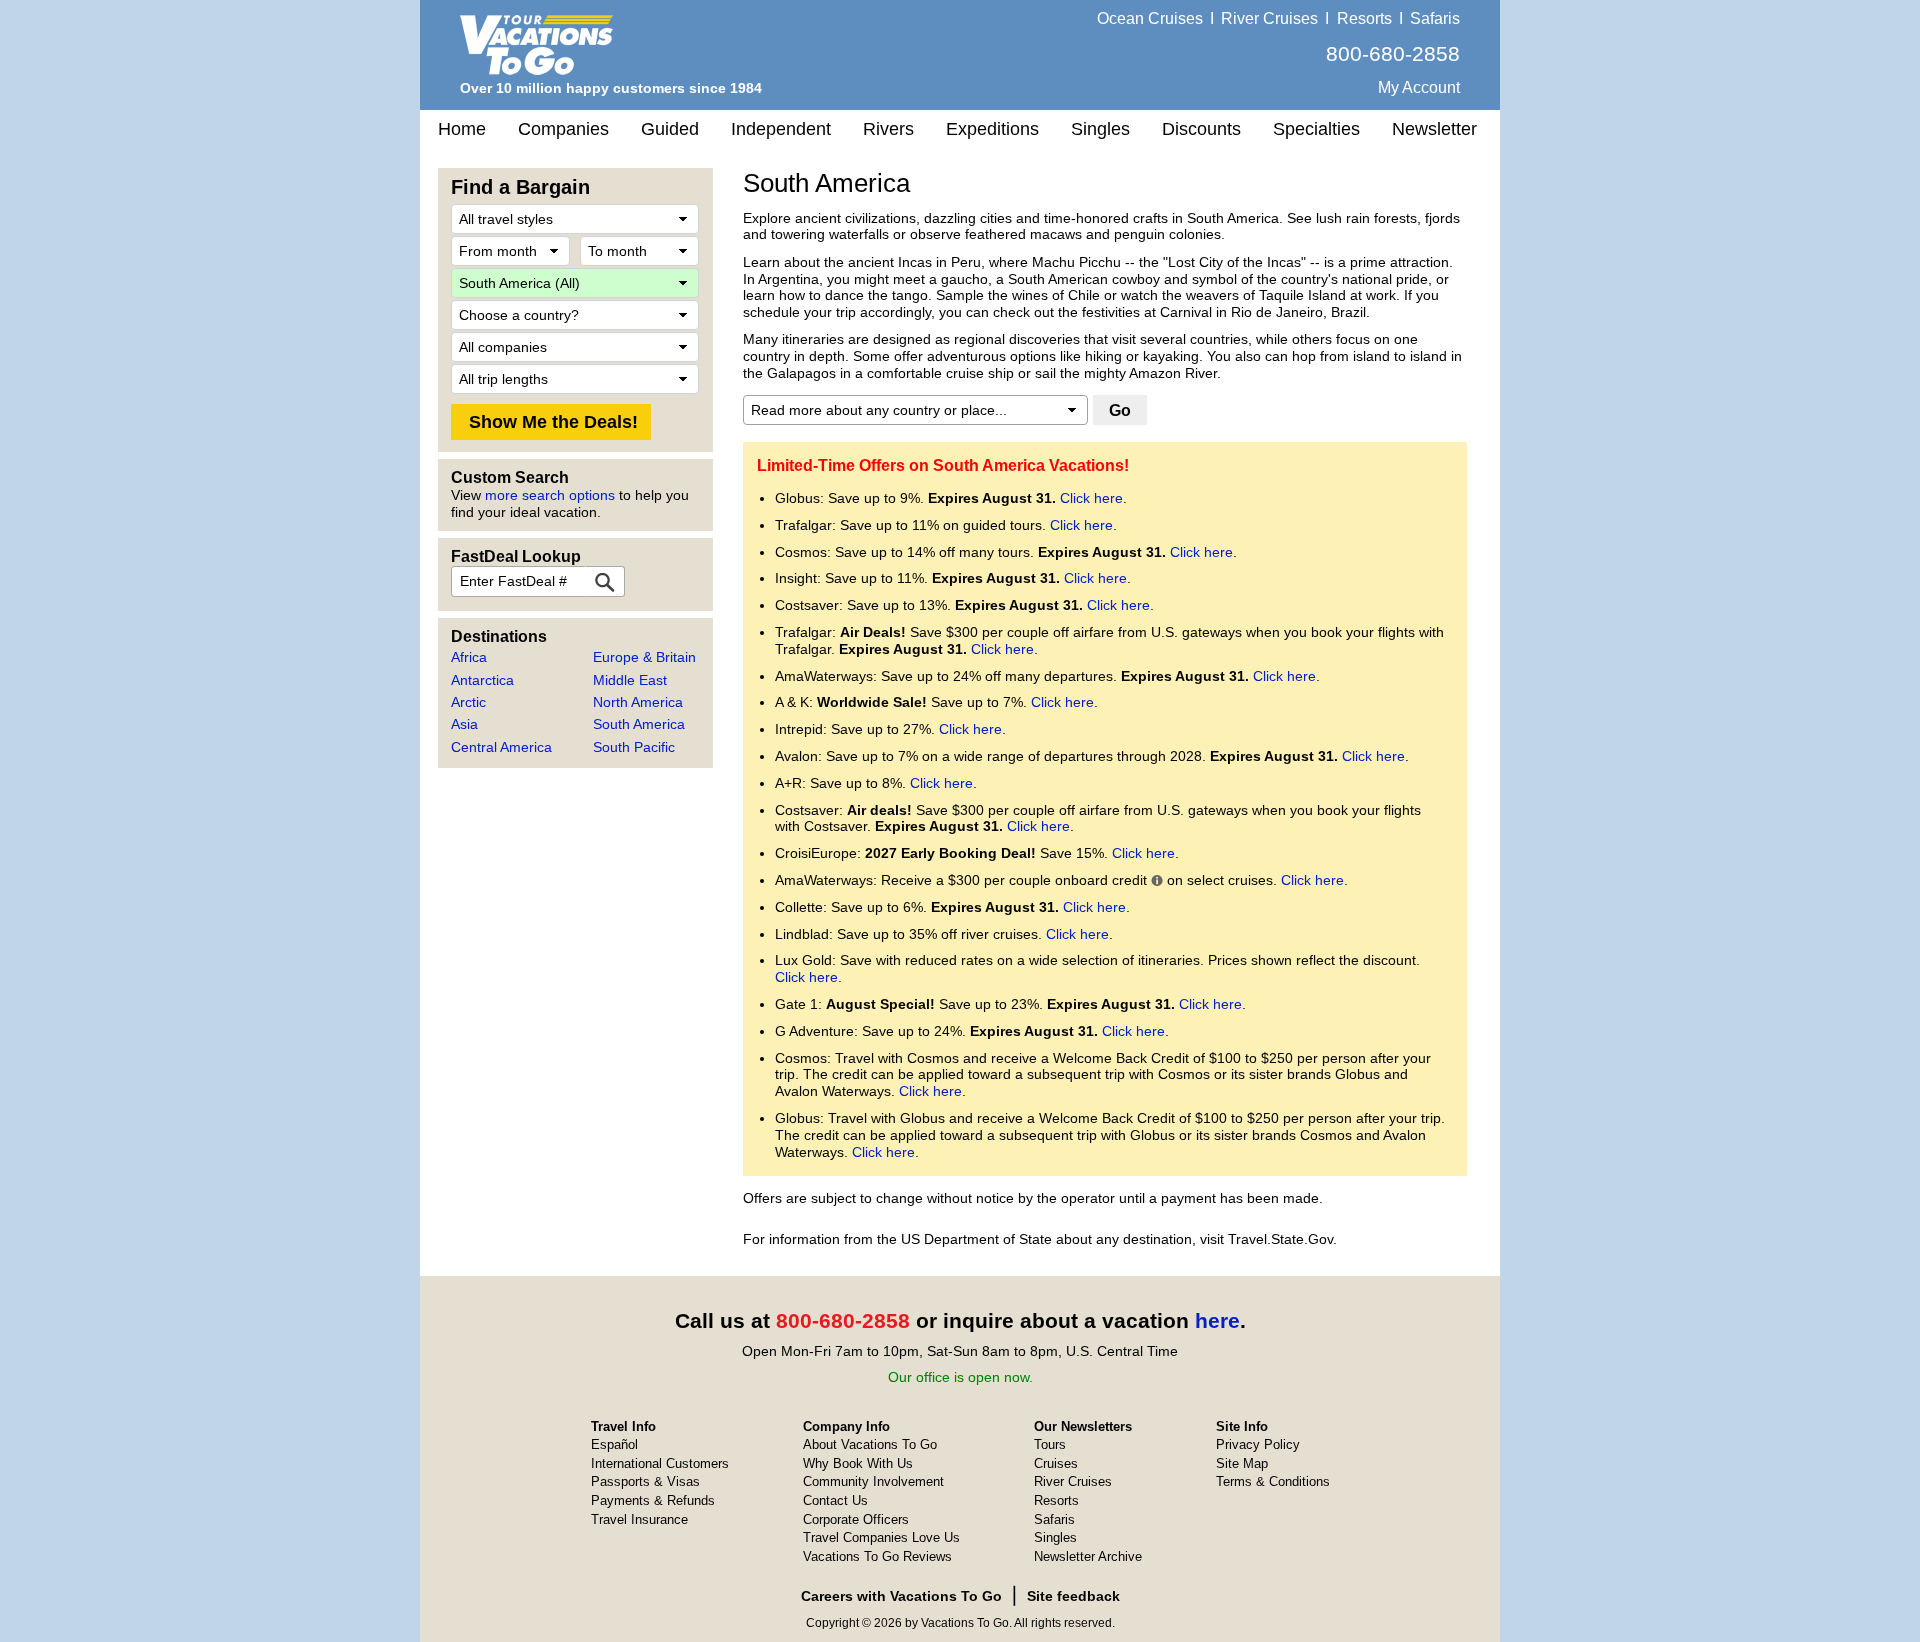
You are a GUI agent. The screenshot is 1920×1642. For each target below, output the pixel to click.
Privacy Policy (1258, 1444)
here (1217, 1320)
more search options (550, 495)
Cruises (1056, 1463)
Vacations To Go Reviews (877, 1556)
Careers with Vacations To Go (901, 1596)
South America (639, 724)
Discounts (1201, 129)
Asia (464, 724)
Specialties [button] (1316, 129)
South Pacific (634, 747)
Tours (1050, 1444)
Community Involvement (873, 1481)
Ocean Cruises (1150, 18)
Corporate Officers (856, 1519)
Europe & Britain (644, 657)
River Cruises (1269, 18)
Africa (469, 657)
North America (638, 702)
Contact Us (835, 1500)
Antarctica (482, 680)
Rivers (888, 129)
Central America (501, 747)
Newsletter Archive (1088, 1556)
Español (614, 1444)
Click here (1091, 498)
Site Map (1242, 1463)
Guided (670, 129)
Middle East (630, 680)
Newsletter (1434, 129)
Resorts (1364, 18)
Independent (781, 129)
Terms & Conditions (1273, 1481)
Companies (563, 129)
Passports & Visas (645, 1481)
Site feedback (1073, 1596)
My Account (1419, 87)
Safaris (1435, 18)
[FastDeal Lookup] (605, 581)
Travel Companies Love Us (881, 1537)
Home (462, 129)
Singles (1100, 129)
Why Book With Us (858, 1463)
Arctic (468, 702)
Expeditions (992, 129)
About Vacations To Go (870, 1444)
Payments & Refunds (653, 1500)
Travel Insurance (639, 1519)
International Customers (660, 1463)
